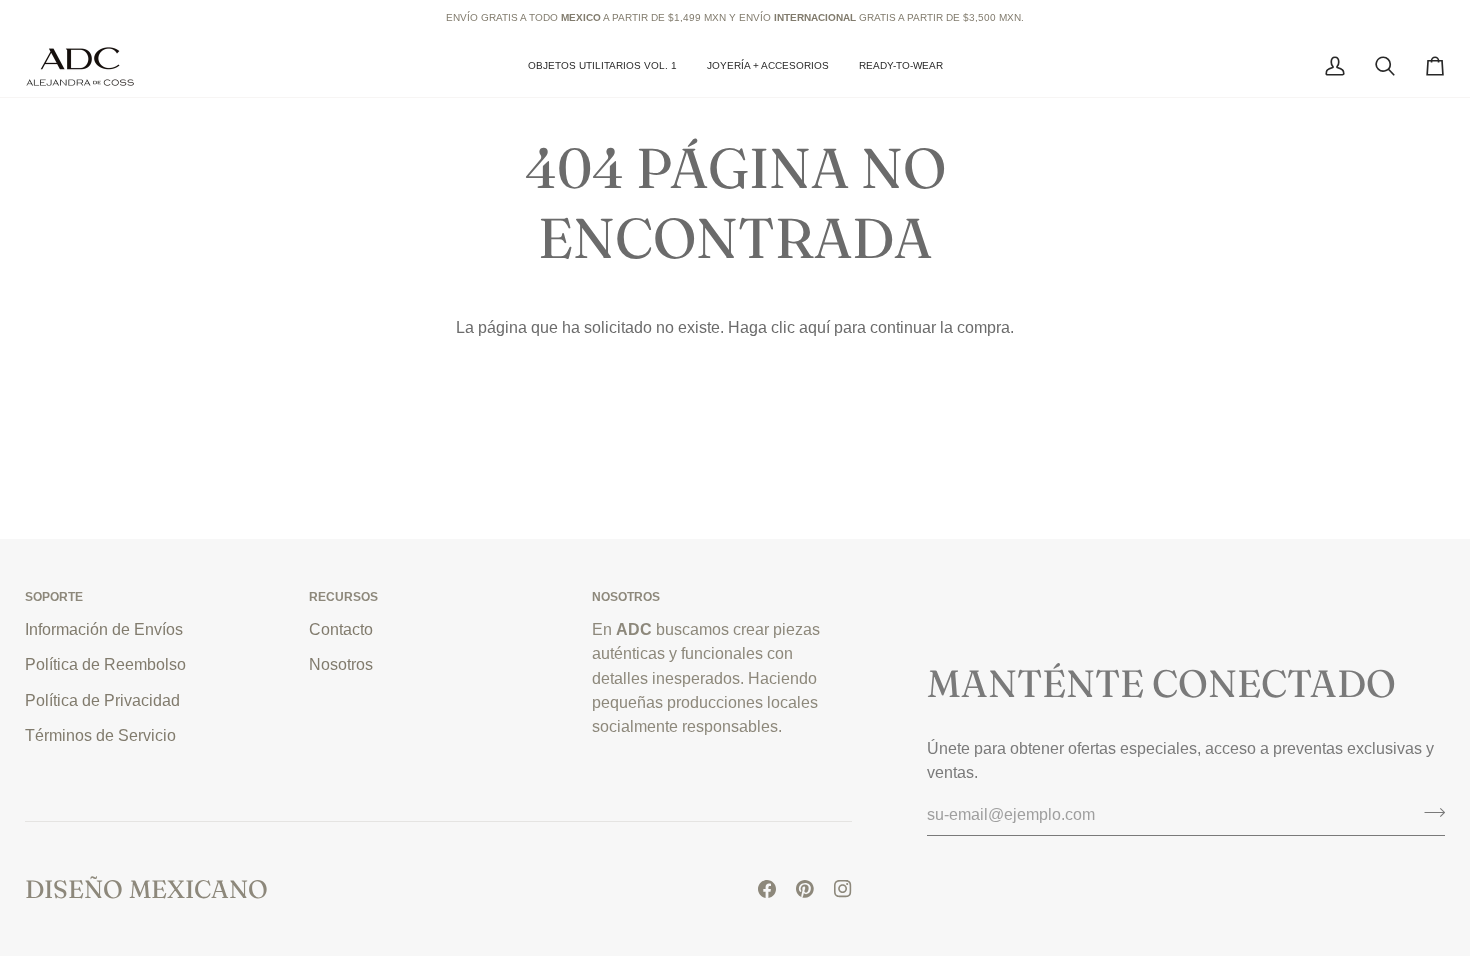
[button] (768, 66)
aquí (814, 327)
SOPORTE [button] (54, 597)
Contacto (341, 629)
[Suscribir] (1428, 812)
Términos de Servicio (100, 735)
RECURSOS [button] (343, 597)
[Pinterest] (805, 889)
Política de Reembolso (105, 664)
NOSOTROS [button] (626, 597)
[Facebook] (767, 889)
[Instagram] (843, 889)
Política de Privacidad (102, 700)
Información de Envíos (104, 629)
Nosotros (341, 664)
